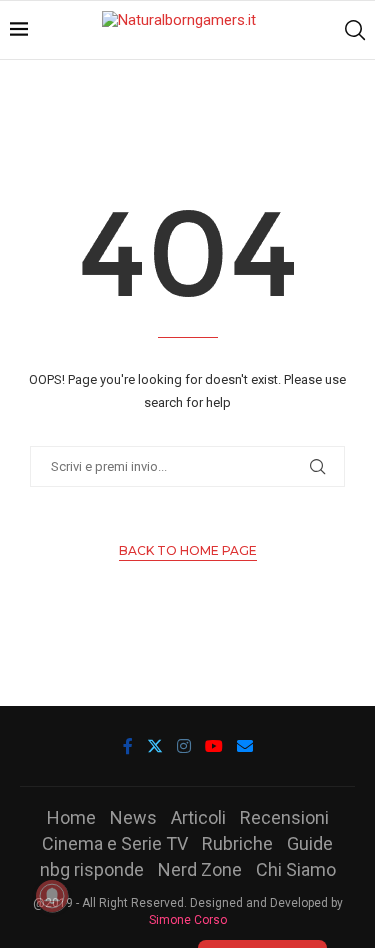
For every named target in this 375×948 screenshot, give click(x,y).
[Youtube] (214, 746)
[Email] (245, 746)
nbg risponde (92, 869)
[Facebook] (128, 746)
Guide (310, 843)
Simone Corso (188, 920)
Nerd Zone (200, 869)
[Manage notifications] (52, 896)
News (133, 817)
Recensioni (284, 817)
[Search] (355, 30)
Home (71, 817)
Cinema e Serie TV (115, 843)
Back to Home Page (188, 550)
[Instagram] (184, 746)
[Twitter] (155, 746)
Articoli (198, 817)
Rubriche (237, 843)
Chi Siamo (296, 869)
